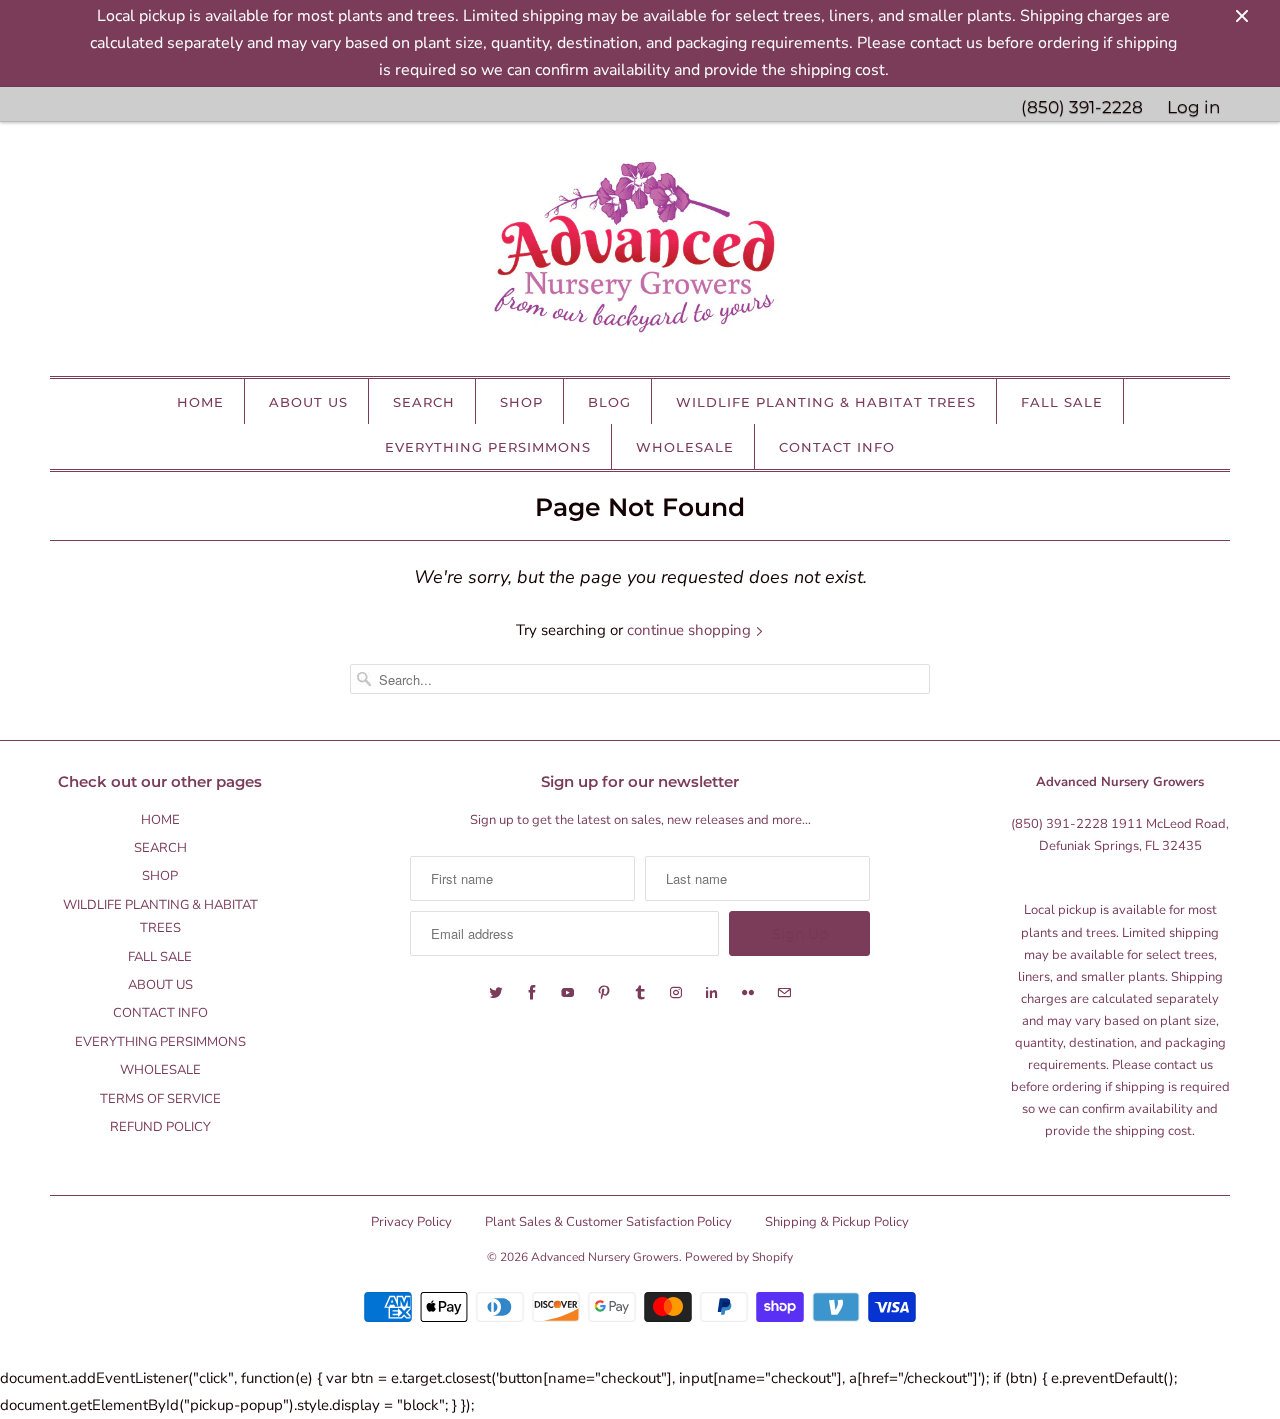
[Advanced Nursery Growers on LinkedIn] (712, 993)
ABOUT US (308, 402)
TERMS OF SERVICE (160, 1099)
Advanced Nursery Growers (605, 1257)
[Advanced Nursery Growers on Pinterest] (604, 993)
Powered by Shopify (739, 1257)
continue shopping (691, 630)
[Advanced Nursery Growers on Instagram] (676, 993)
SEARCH (424, 402)
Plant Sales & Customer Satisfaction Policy (608, 1222)
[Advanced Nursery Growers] (640, 254)
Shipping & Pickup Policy (837, 1222)
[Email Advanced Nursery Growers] (784, 993)
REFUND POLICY (160, 1127)
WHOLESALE (685, 447)
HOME (200, 402)
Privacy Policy (411, 1222)
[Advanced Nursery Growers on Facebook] (532, 993)
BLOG (609, 402)
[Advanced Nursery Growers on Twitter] (496, 993)
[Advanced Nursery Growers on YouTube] (568, 993)
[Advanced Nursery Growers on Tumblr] (640, 993)
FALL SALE (1062, 402)
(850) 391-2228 (1082, 107)
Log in (1193, 107)
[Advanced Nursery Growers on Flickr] (748, 993)
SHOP (521, 402)
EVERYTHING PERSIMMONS (488, 447)
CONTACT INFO (837, 447)
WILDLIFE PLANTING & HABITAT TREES (826, 402)
